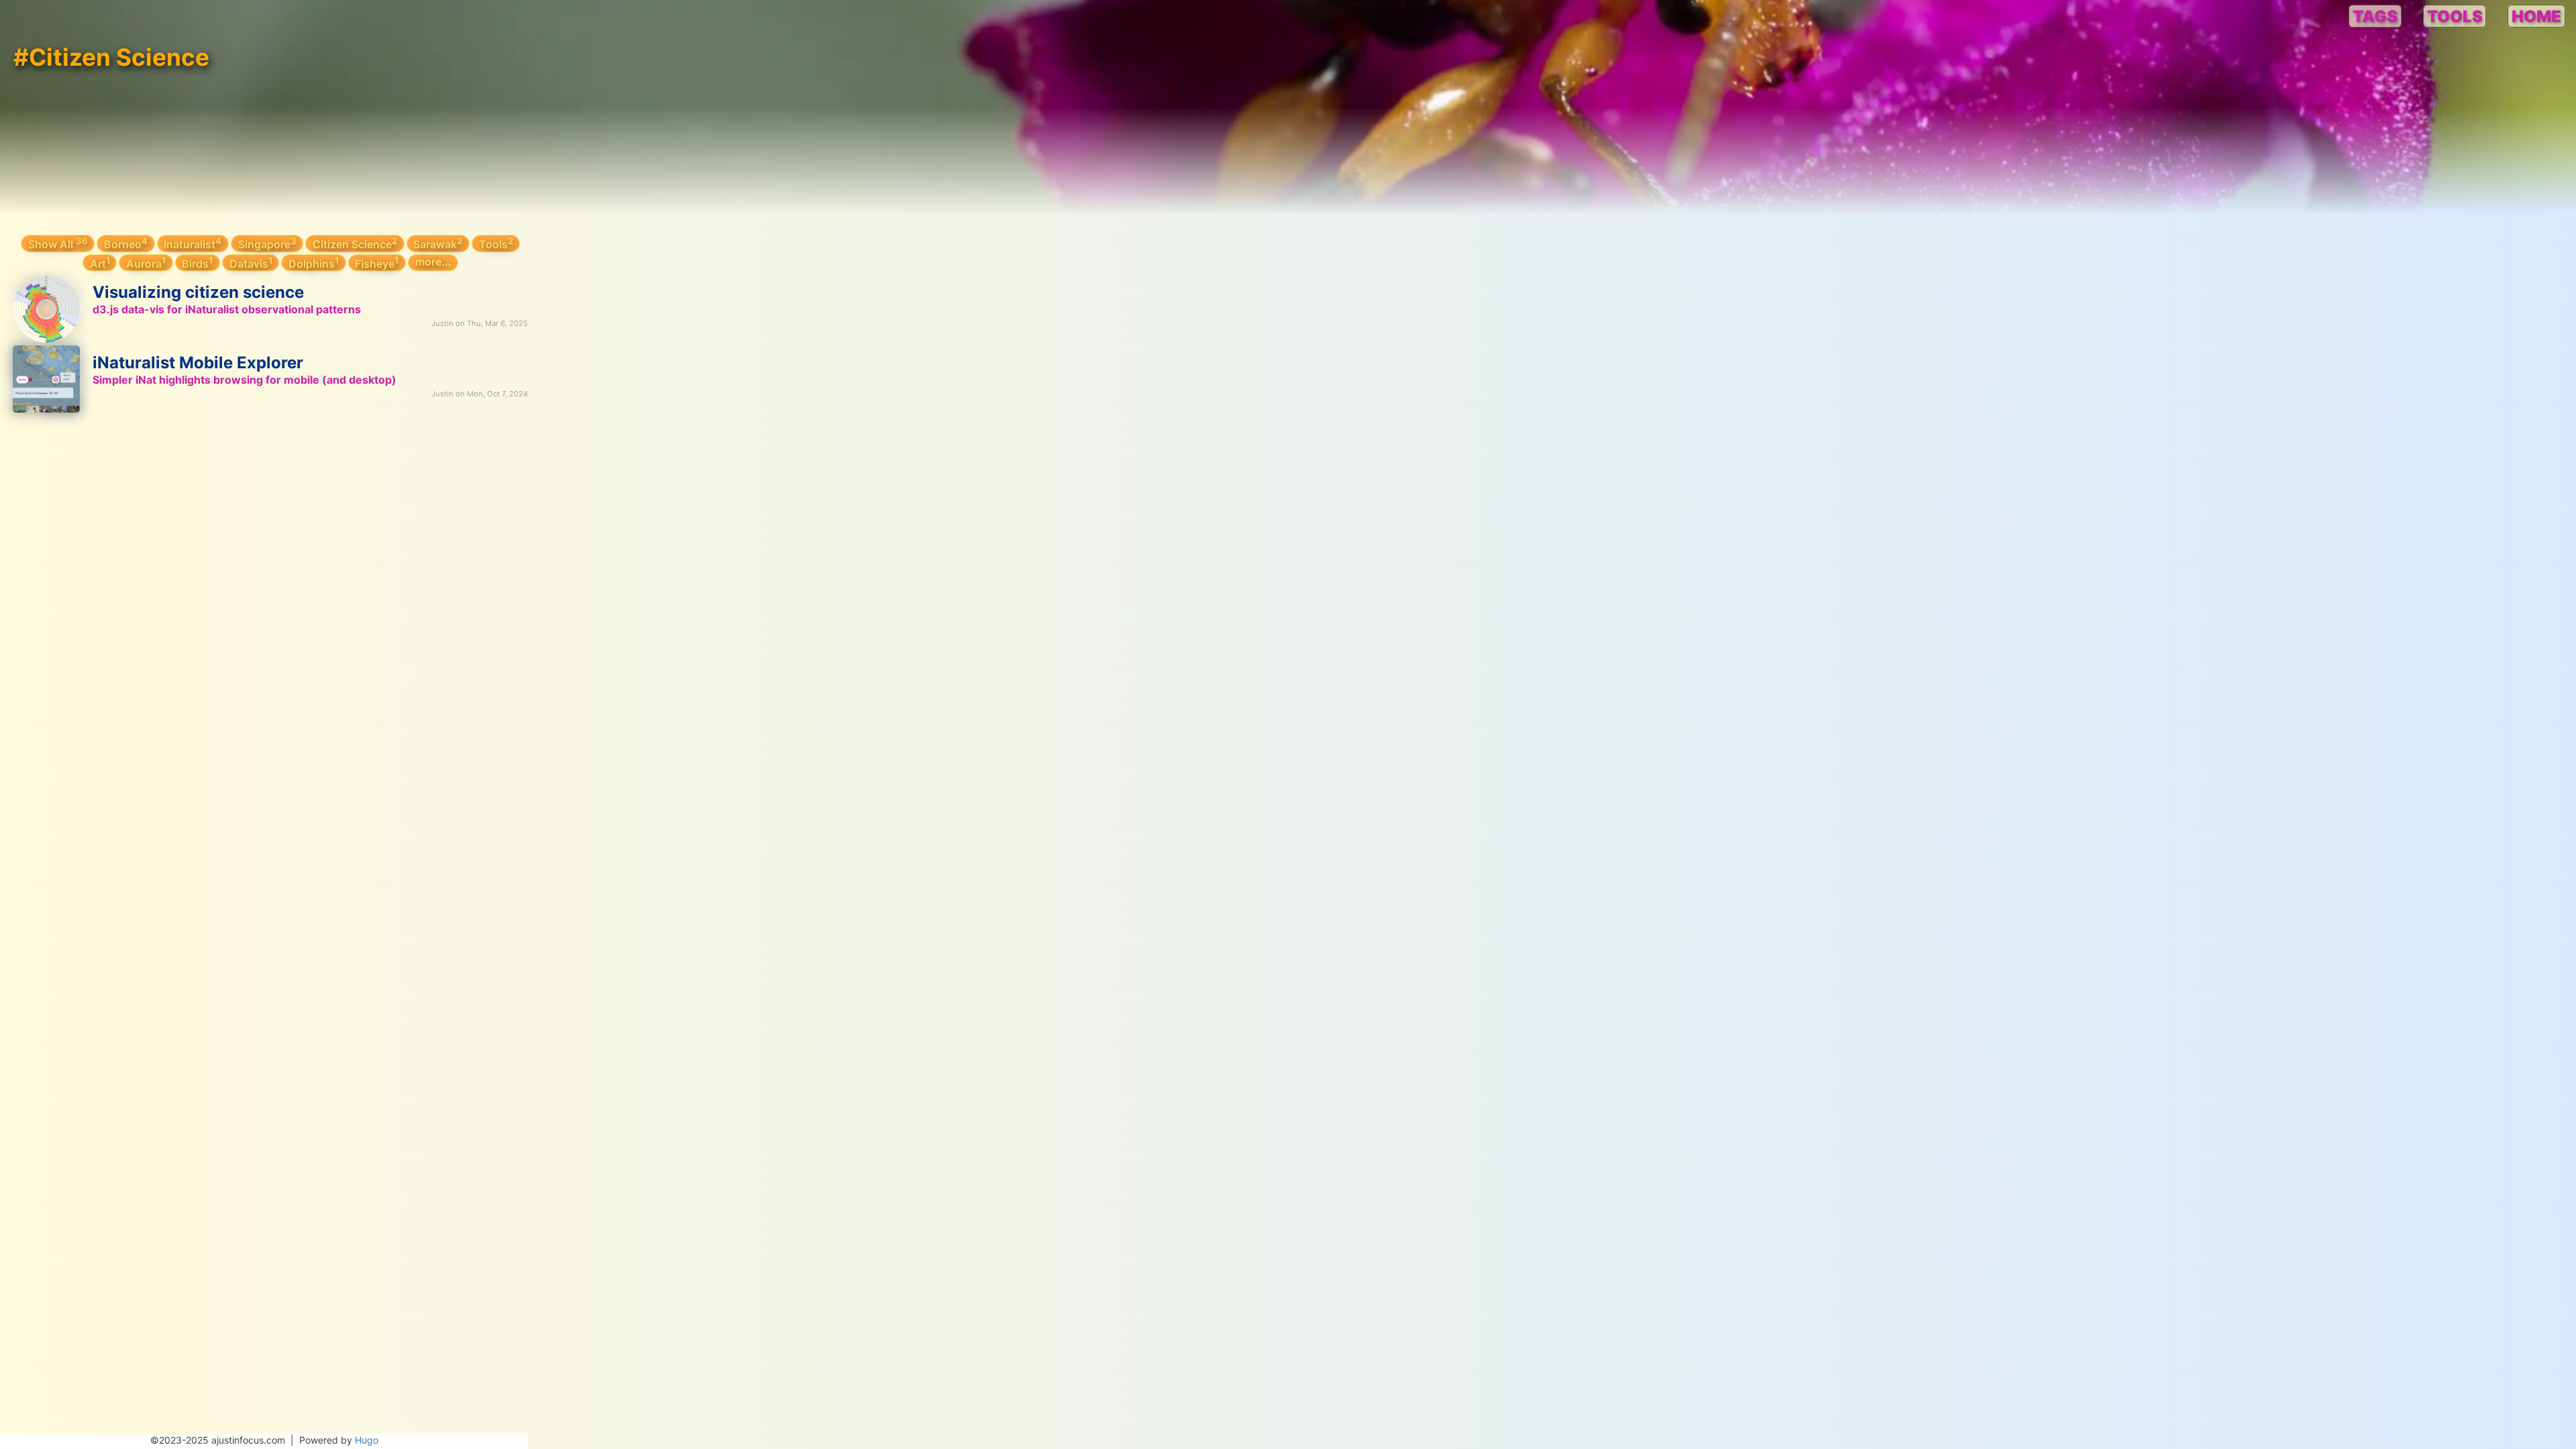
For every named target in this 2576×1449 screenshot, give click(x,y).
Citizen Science (355, 243)
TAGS (2375, 16)
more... (433, 262)
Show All (58, 243)
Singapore (267, 243)
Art (100, 263)
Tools (496, 243)
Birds (197, 263)
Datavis (251, 263)
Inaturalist (193, 243)
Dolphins (314, 263)
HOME (2536, 16)
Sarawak (438, 243)
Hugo (367, 1440)
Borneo (126, 243)
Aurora (146, 263)
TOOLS (2455, 16)
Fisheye (377, 263)
